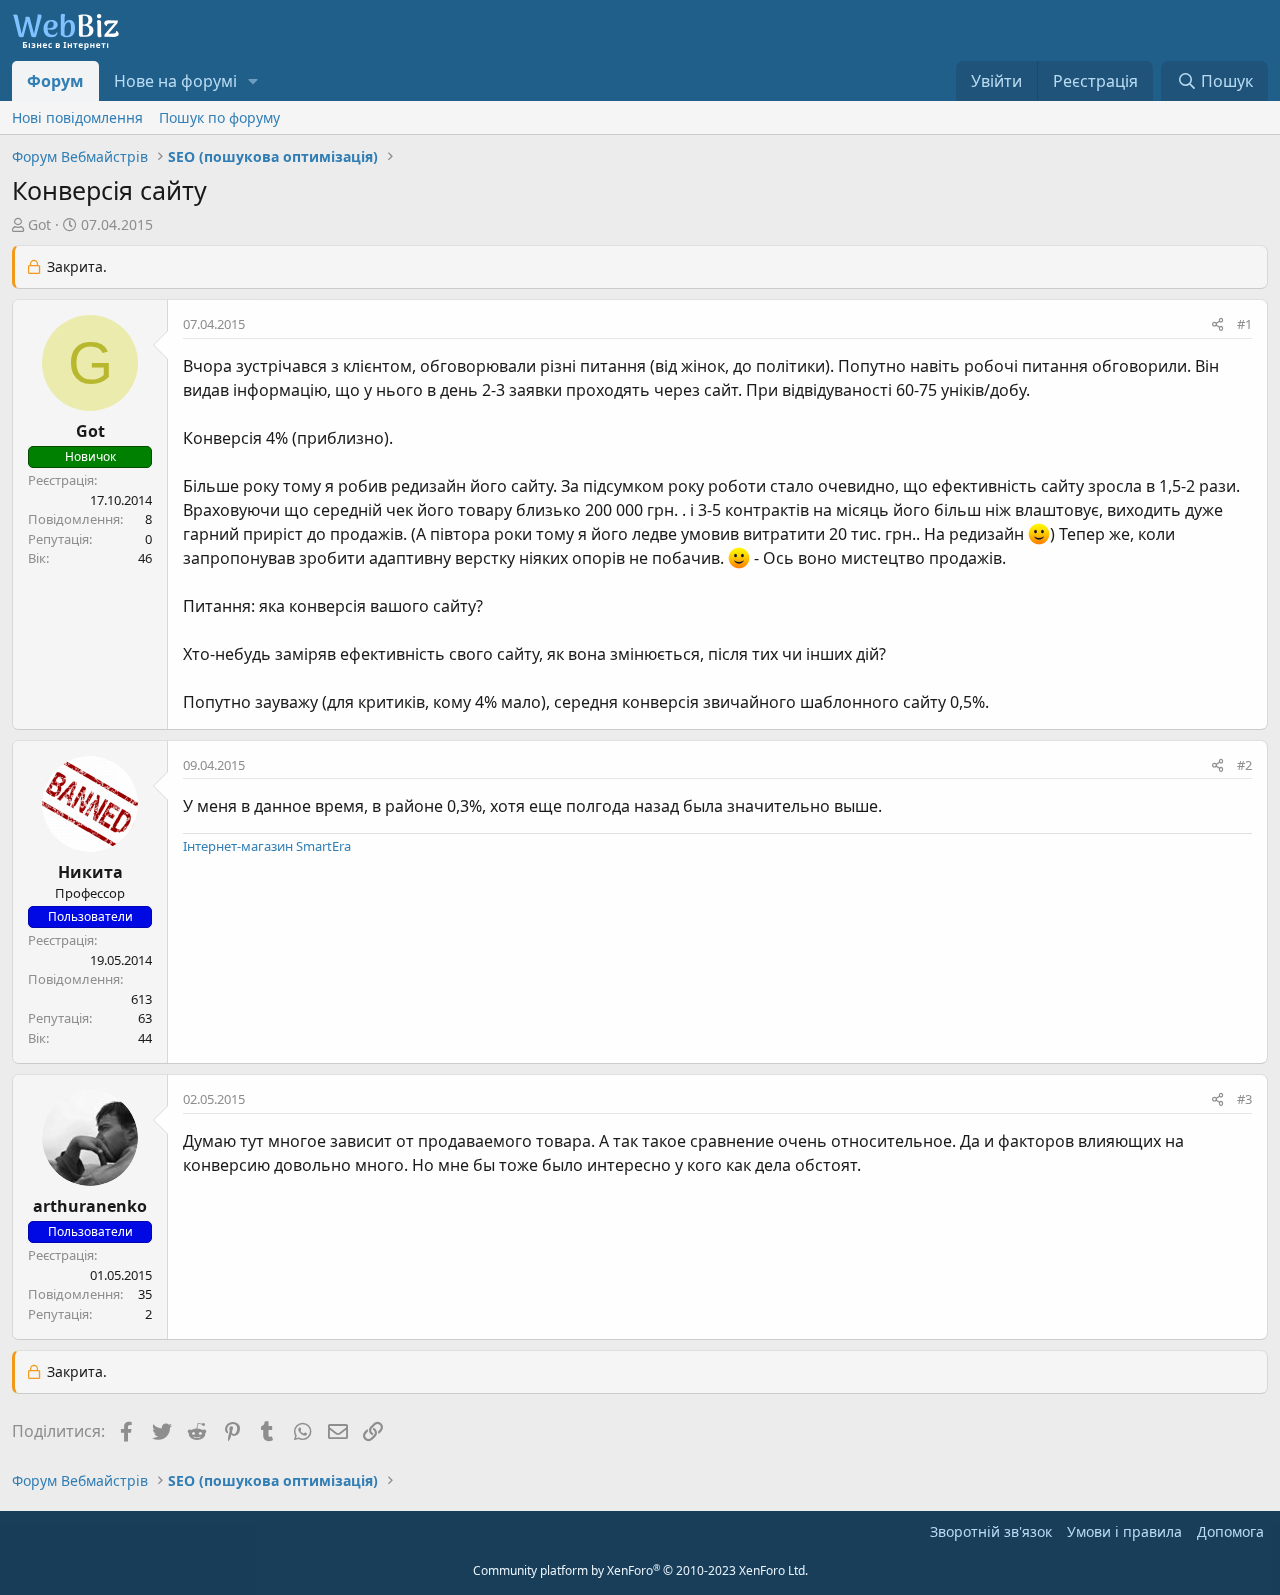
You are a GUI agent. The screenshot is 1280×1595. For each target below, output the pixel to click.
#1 (1244, 324)
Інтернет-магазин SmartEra (267, 846)
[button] (253, 81)
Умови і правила (1124, 1531)
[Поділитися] (1217, 325)
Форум (55, 81)
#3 (1244, 1099)
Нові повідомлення (77, 117)
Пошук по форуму (219, 117)
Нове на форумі (175, 81)
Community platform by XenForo (640, 1570)
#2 (1244, 765)
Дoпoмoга (1230, 1531)
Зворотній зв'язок (991, 1531)
